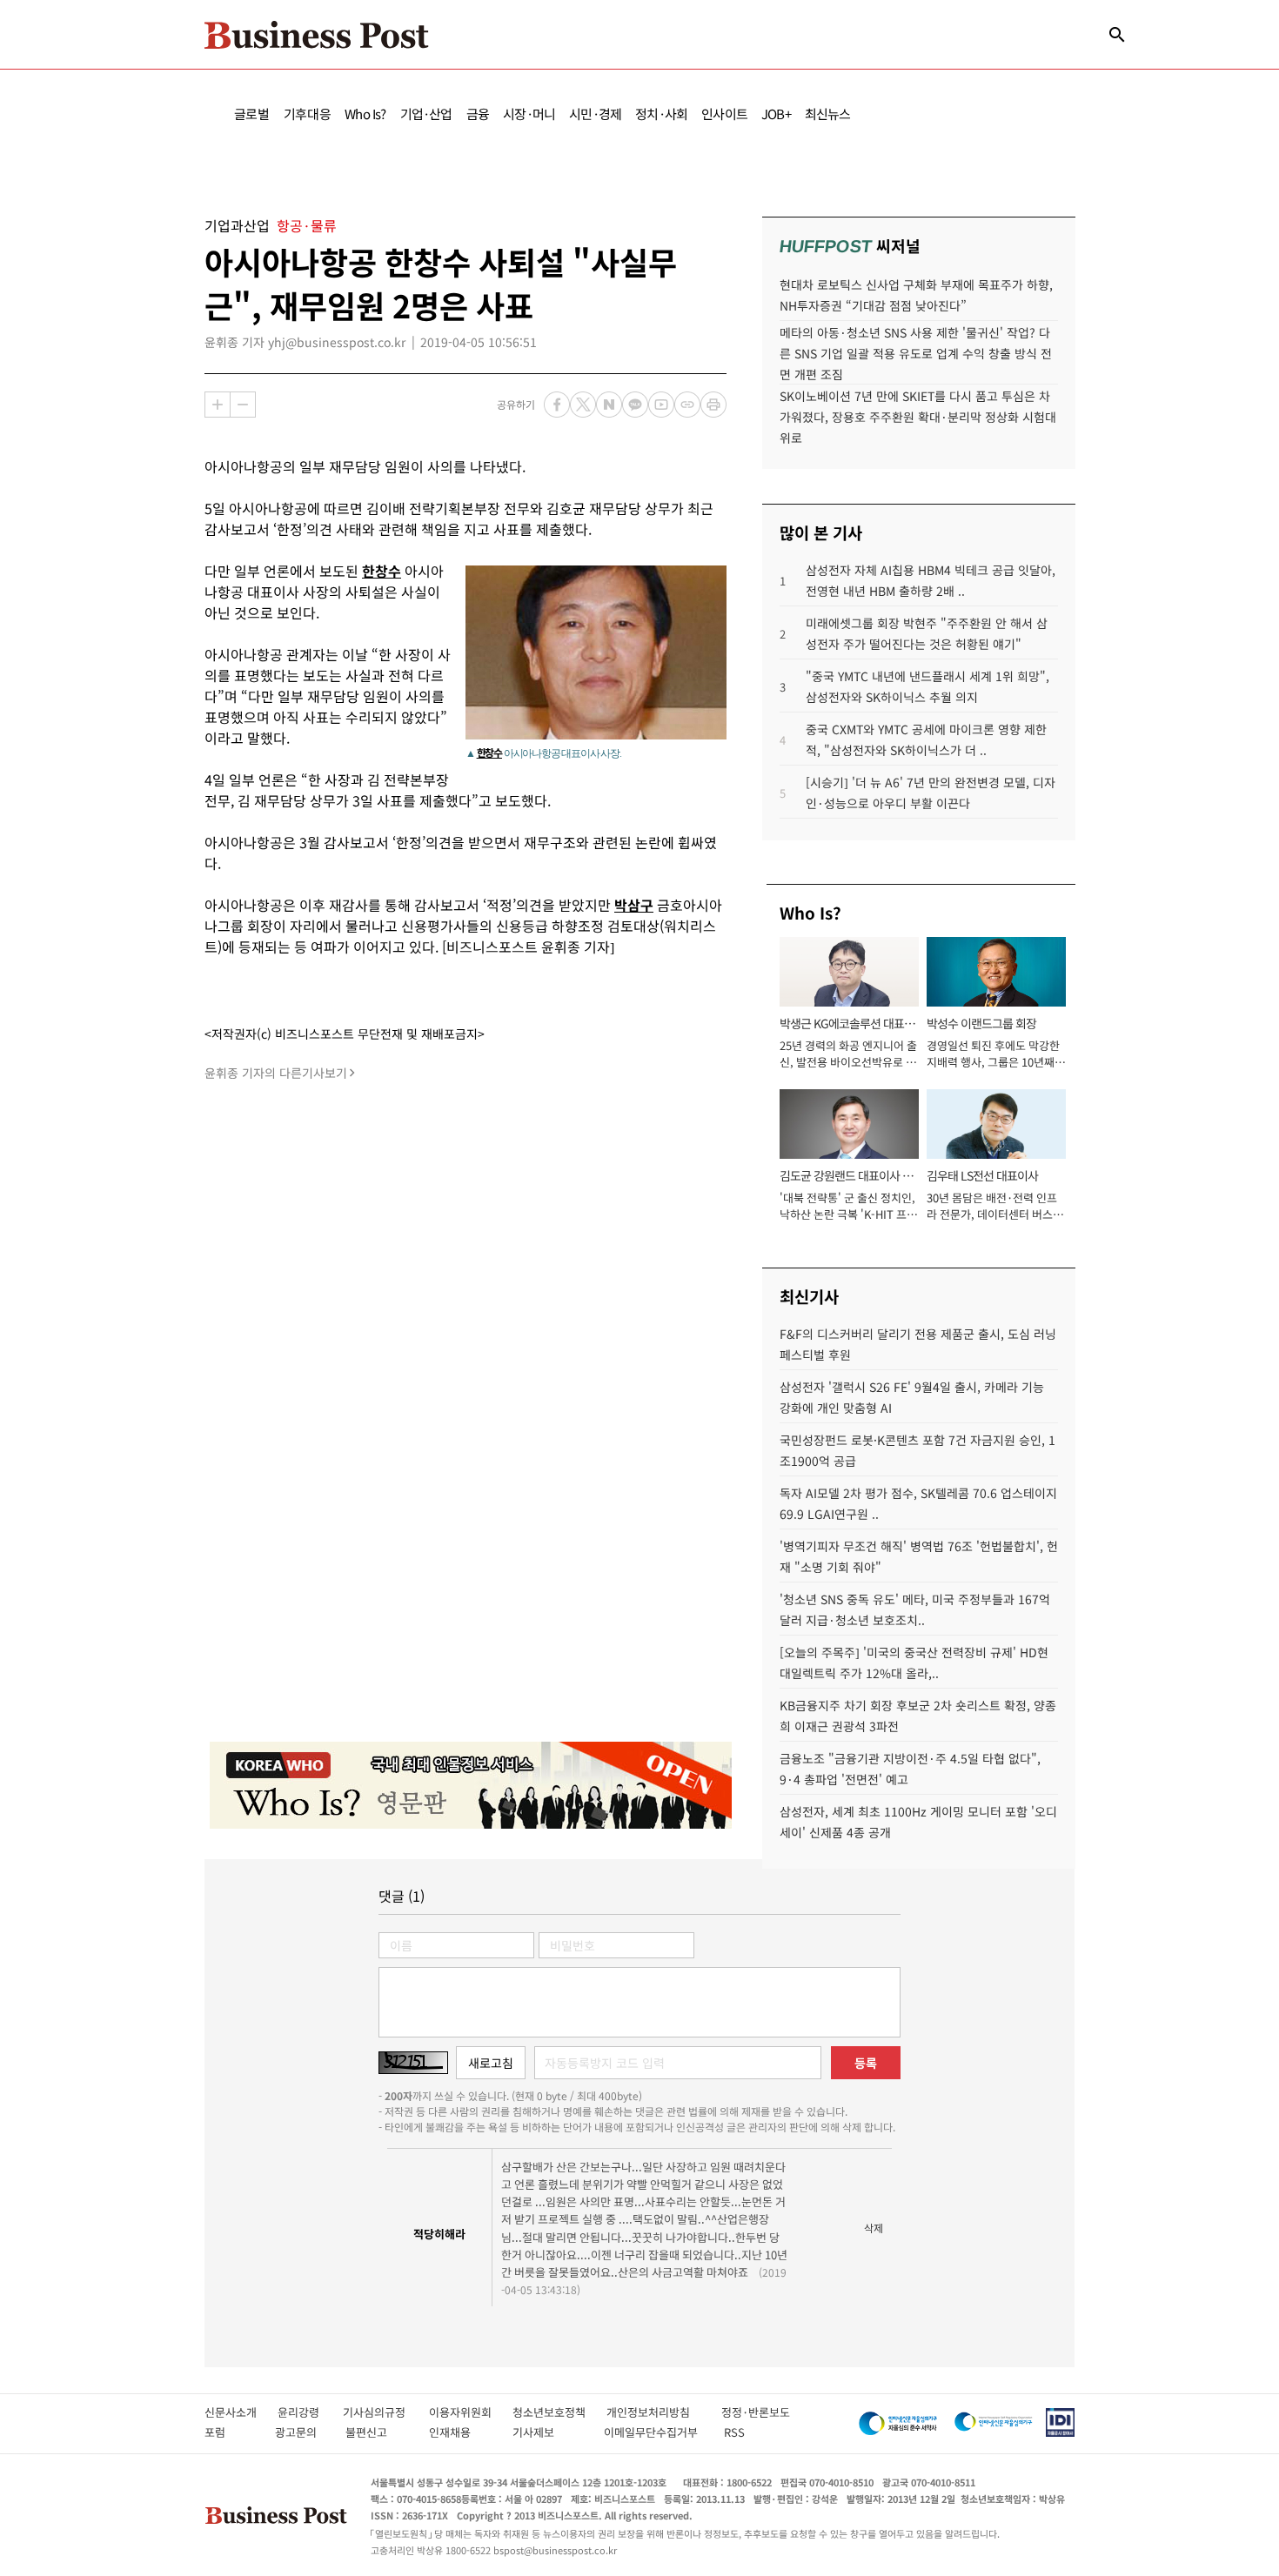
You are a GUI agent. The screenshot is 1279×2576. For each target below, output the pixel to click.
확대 (218, 405)
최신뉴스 (828, 114)
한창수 (489, 752)
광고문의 (301, 2432)
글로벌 (252, 114)
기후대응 (308, 114)
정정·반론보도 (756, 2412)
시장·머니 (529, 114)
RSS (734, 2432)
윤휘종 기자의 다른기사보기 (276, 1073)
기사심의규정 (386, 2412)
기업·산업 (426, 114)
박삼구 (634, 905)
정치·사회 (661, 114)
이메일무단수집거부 (655, 2432)
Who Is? (365, 114)
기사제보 (549, 2432)
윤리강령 (310, 2412)
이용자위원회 (471, 2412)
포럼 (231, 2432)
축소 (243, 405)
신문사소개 (241, 2412)
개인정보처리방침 (664, 2412)
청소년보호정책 (559, 2412)
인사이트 (724, 114)
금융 (478, 114)
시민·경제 (595, 114)
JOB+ (776, 114)
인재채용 (462, 2432)
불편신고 (378, 2432)
